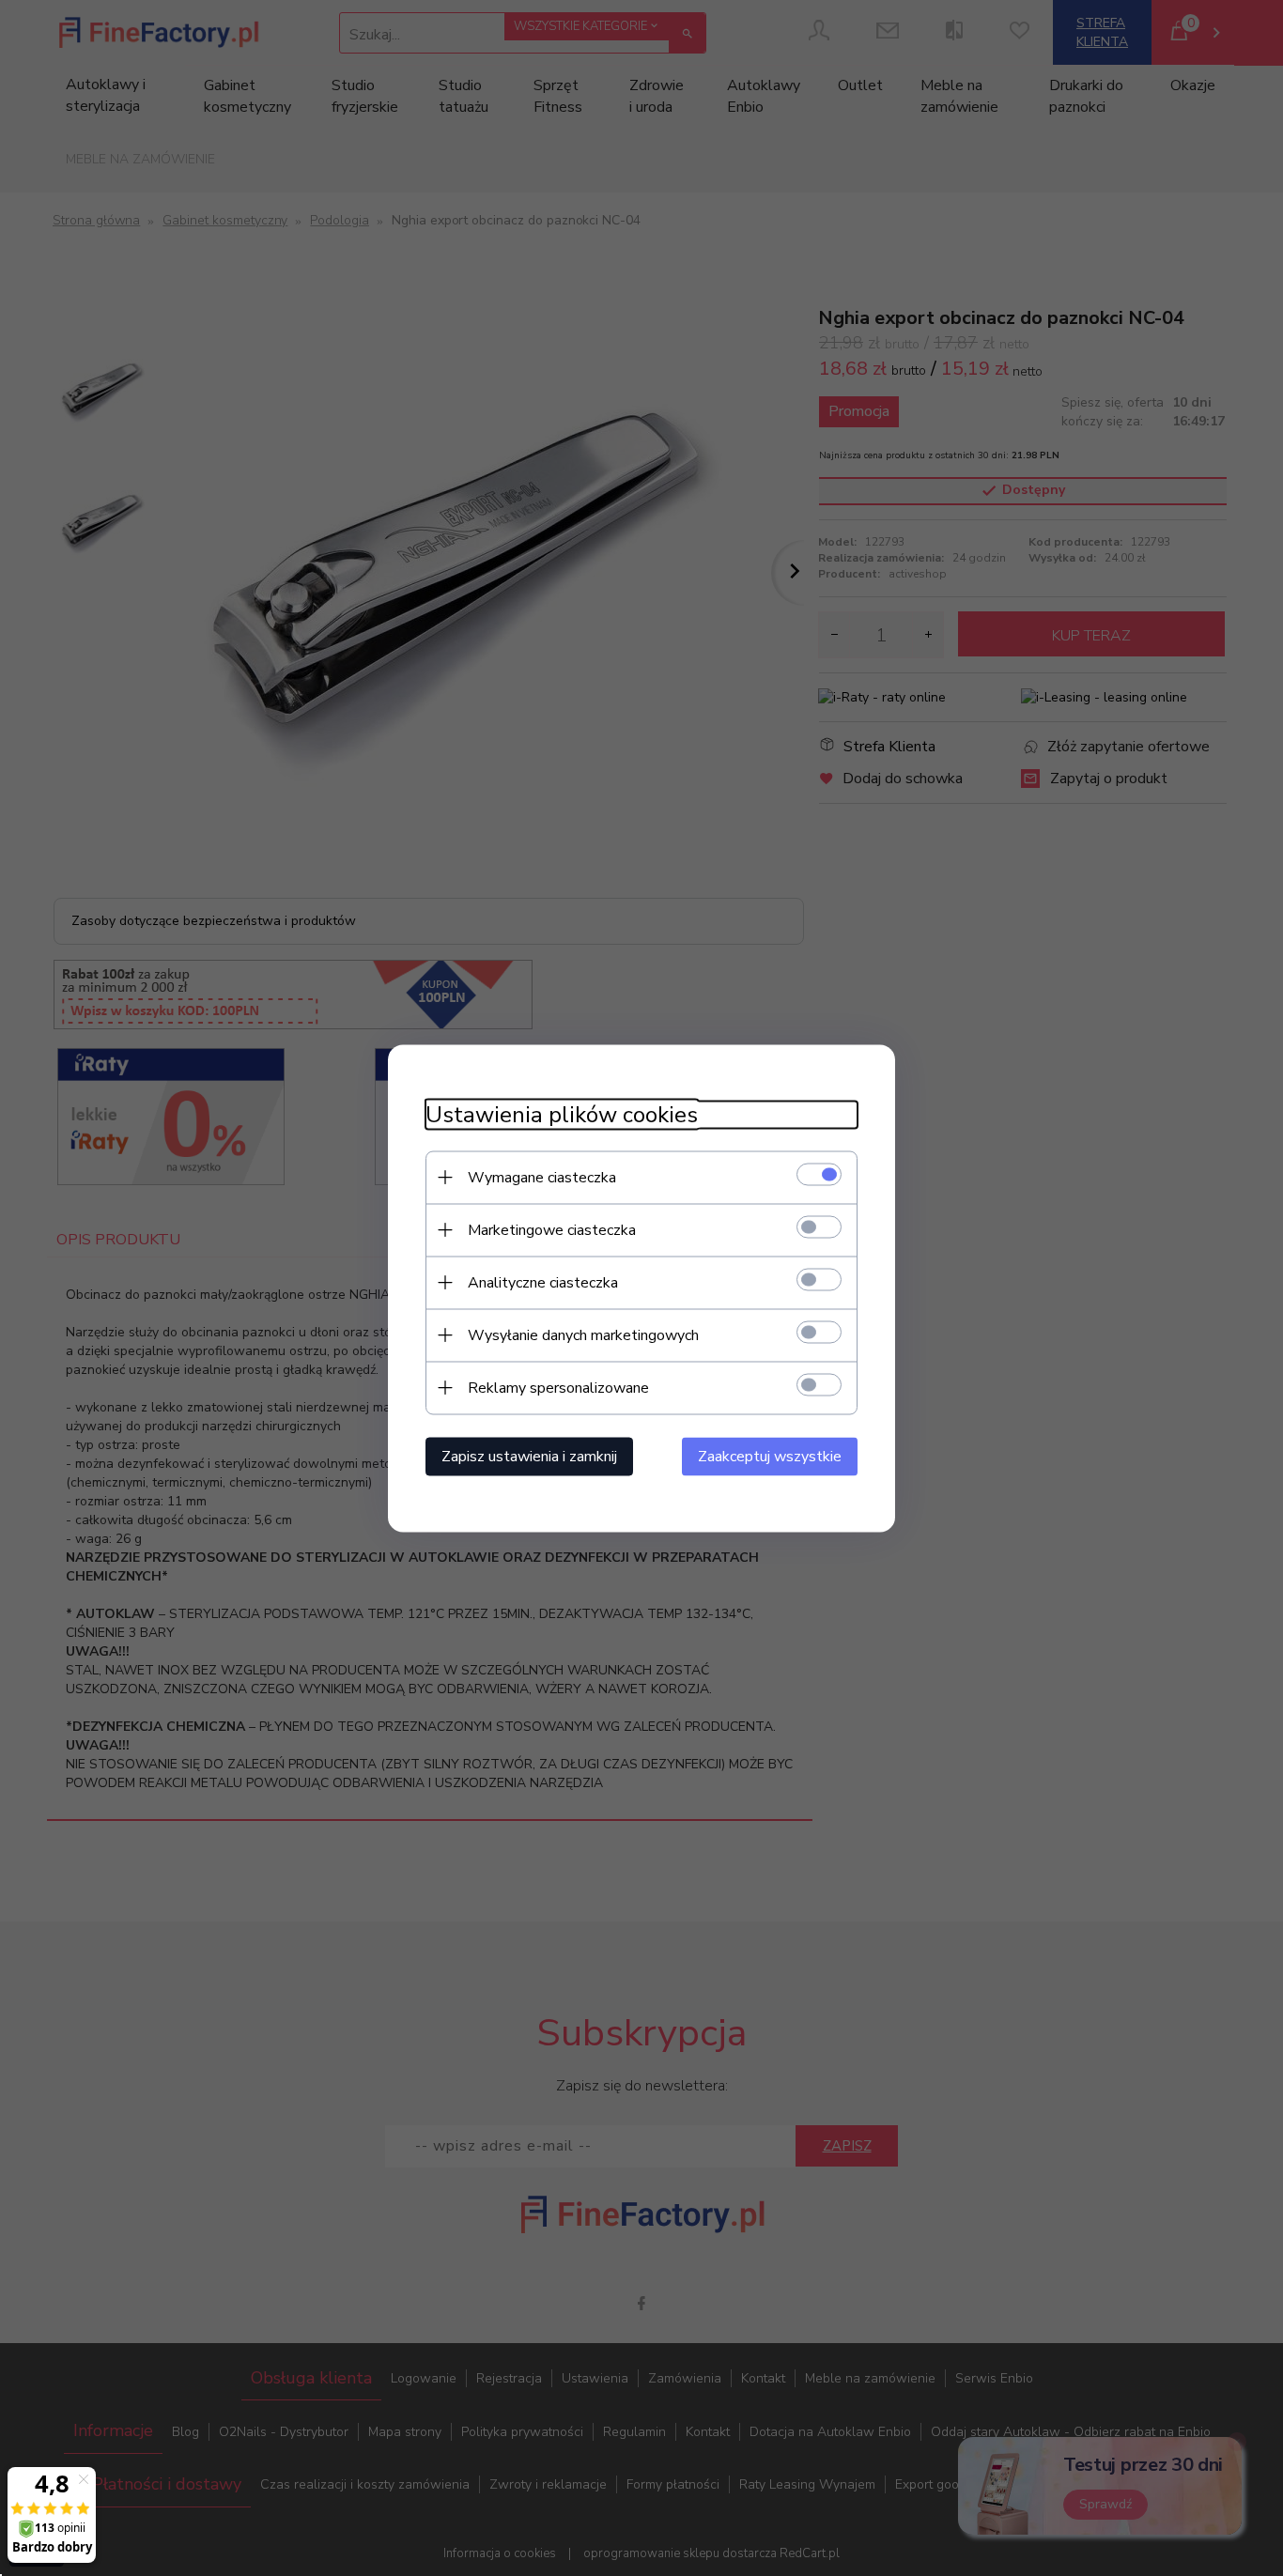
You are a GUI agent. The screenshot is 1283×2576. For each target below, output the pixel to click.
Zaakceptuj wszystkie (770, 1456)
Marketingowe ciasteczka (552, 1229)
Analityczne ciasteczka (543, 1282)
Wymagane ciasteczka (542, 1177)
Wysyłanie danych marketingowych (583, 1334)
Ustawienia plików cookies (562, 1114)
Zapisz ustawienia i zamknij (529, 1456)
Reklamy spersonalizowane (558, 1387)
